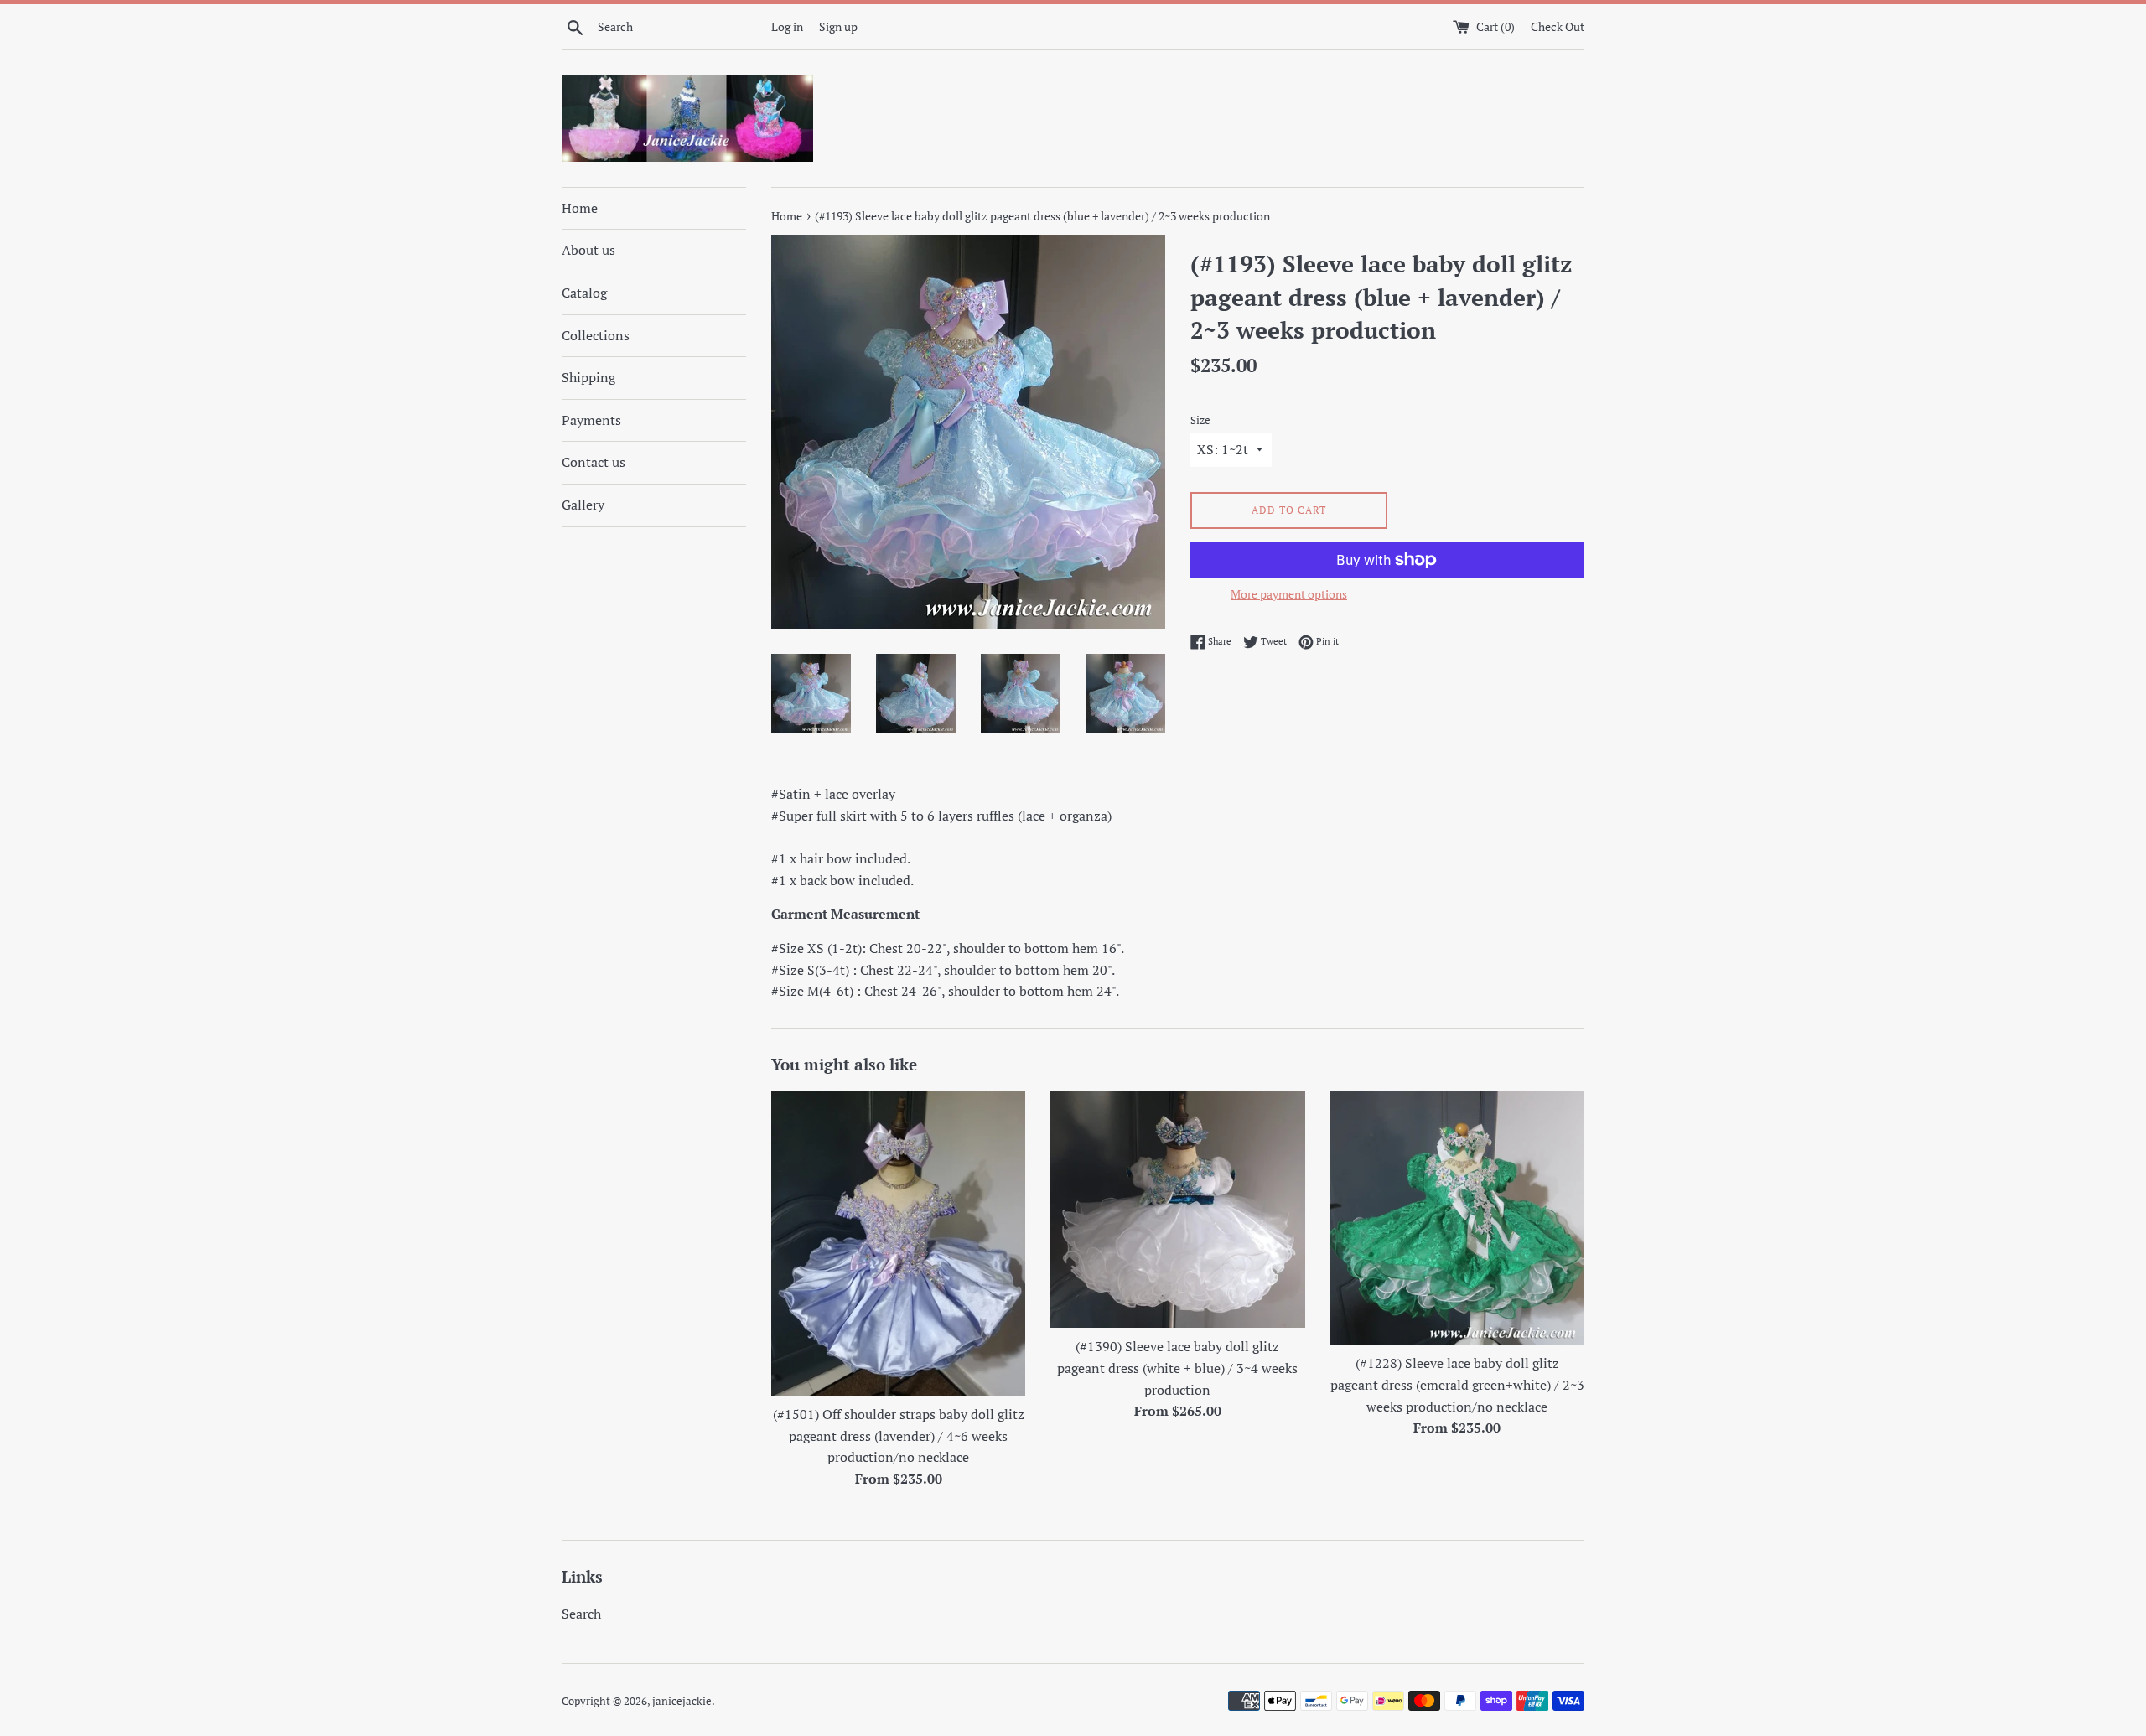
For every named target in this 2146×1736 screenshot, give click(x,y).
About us (588, 250)
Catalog (584, 293)
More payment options (1289, 594)
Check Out (1558, 26)
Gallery (583, 505)
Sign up (838, 26)
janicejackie (682, 1701)
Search (581, 1614)
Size (1200, 420)
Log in (787, 26)
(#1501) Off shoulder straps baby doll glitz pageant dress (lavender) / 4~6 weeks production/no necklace (899, 1435)
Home (580, 208)
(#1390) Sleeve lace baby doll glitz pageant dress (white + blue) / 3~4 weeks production (1177, 1368)
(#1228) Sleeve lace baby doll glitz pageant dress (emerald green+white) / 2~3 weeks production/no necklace (1457, 1384)
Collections (596, 335)
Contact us (594, 462)
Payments (591, 420)
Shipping (588, 377)
